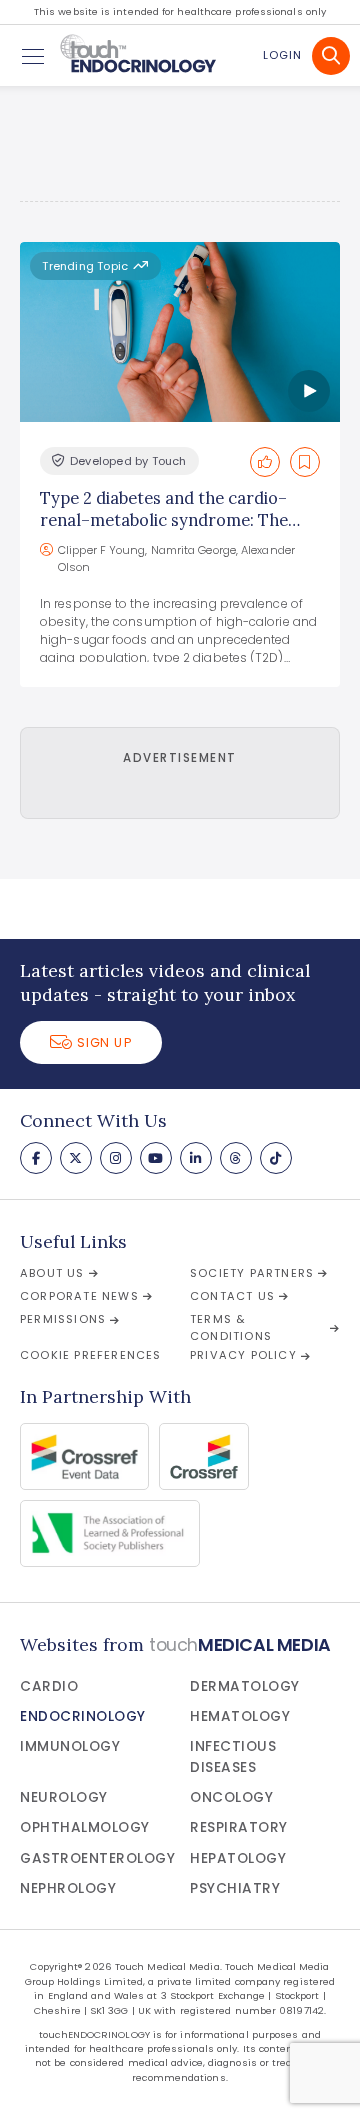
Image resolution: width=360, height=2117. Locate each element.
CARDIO (49, 1686)
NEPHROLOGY (68, 1888)
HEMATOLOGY (240, 1716)
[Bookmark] (305, 462)
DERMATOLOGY (245, 1686)
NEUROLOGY (64, 1797)
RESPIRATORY (239, 1827)
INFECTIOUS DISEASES (233, 1756)
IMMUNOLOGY (70, 1746)
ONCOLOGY (231, 1797)
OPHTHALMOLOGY (85, 1827)
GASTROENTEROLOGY (97, 1858)
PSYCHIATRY (235, 1888)
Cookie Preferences (91, 1355)
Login (282, 55)
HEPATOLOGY (238, 1858)
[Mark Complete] (265, 462)
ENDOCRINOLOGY (83, 1716)
